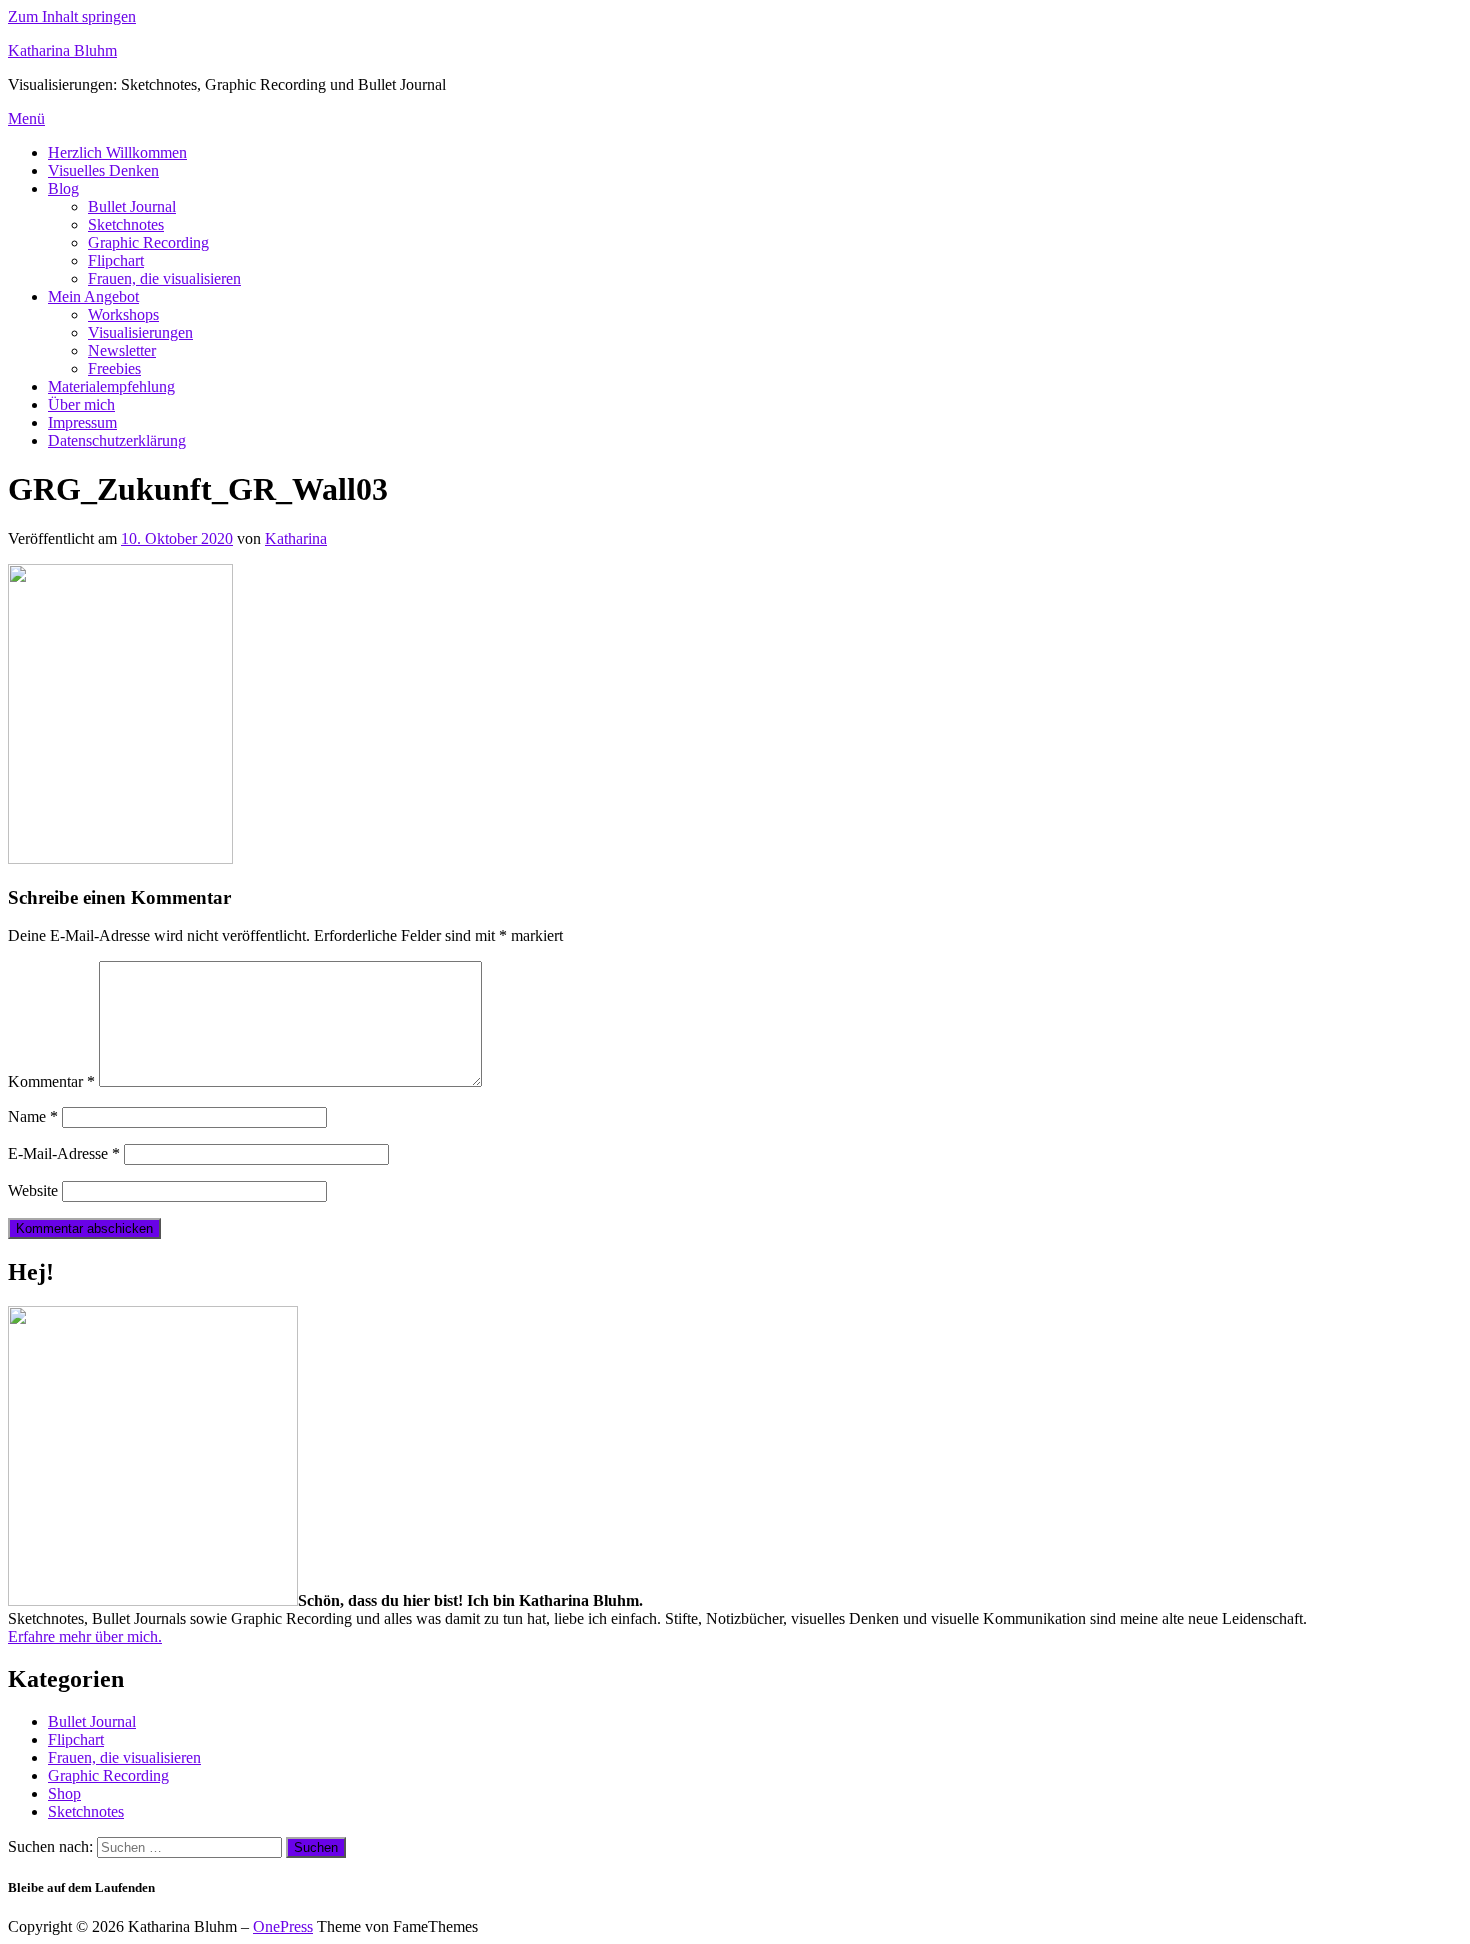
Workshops (123, 314)
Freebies (114, 368)
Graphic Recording (148, 242)
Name (33, 1116)
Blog (63, 188)
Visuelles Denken (103, 170)
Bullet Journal (132, 206)
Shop (64, 1793)
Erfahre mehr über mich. (85, 1636)
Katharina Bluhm (62, 50)
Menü (26, 118)
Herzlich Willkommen (117, 152)
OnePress (283, 1926)
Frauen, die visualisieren (164, 278)
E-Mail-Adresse (64, 1153)
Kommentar (51, 1081)
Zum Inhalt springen (72, 16)
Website (33, 1190)
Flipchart (116, 260)
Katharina (296, 538)
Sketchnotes (126, 224)
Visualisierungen (140, 332)
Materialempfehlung (111, 386)
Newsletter (122, 350)
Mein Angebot (93, 296)
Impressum (82, 422)
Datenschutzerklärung (117, 440)
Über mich (81, 404)
